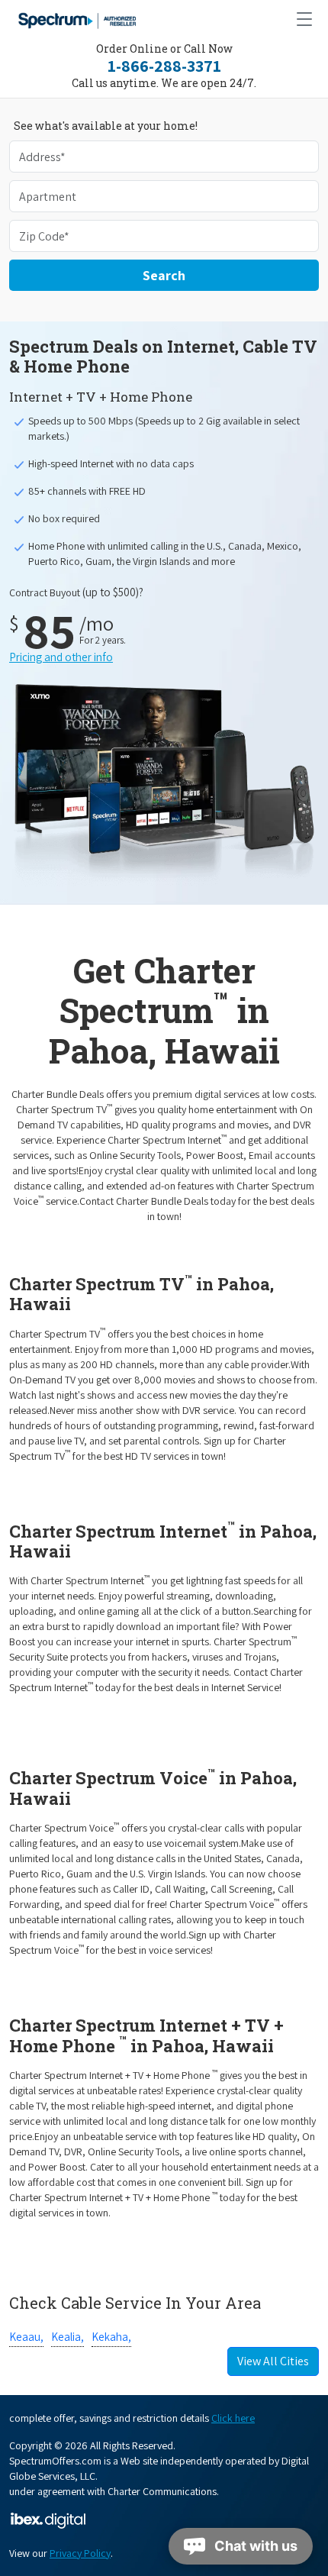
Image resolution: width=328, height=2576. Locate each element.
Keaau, (26, 2337)
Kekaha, (111, 2337)
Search (164, 275)
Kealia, (68, 2337)
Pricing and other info (61, 657)
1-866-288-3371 (164, 66)
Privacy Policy (80, 2553)
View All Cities (273, 2361)
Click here (233, 2418)
